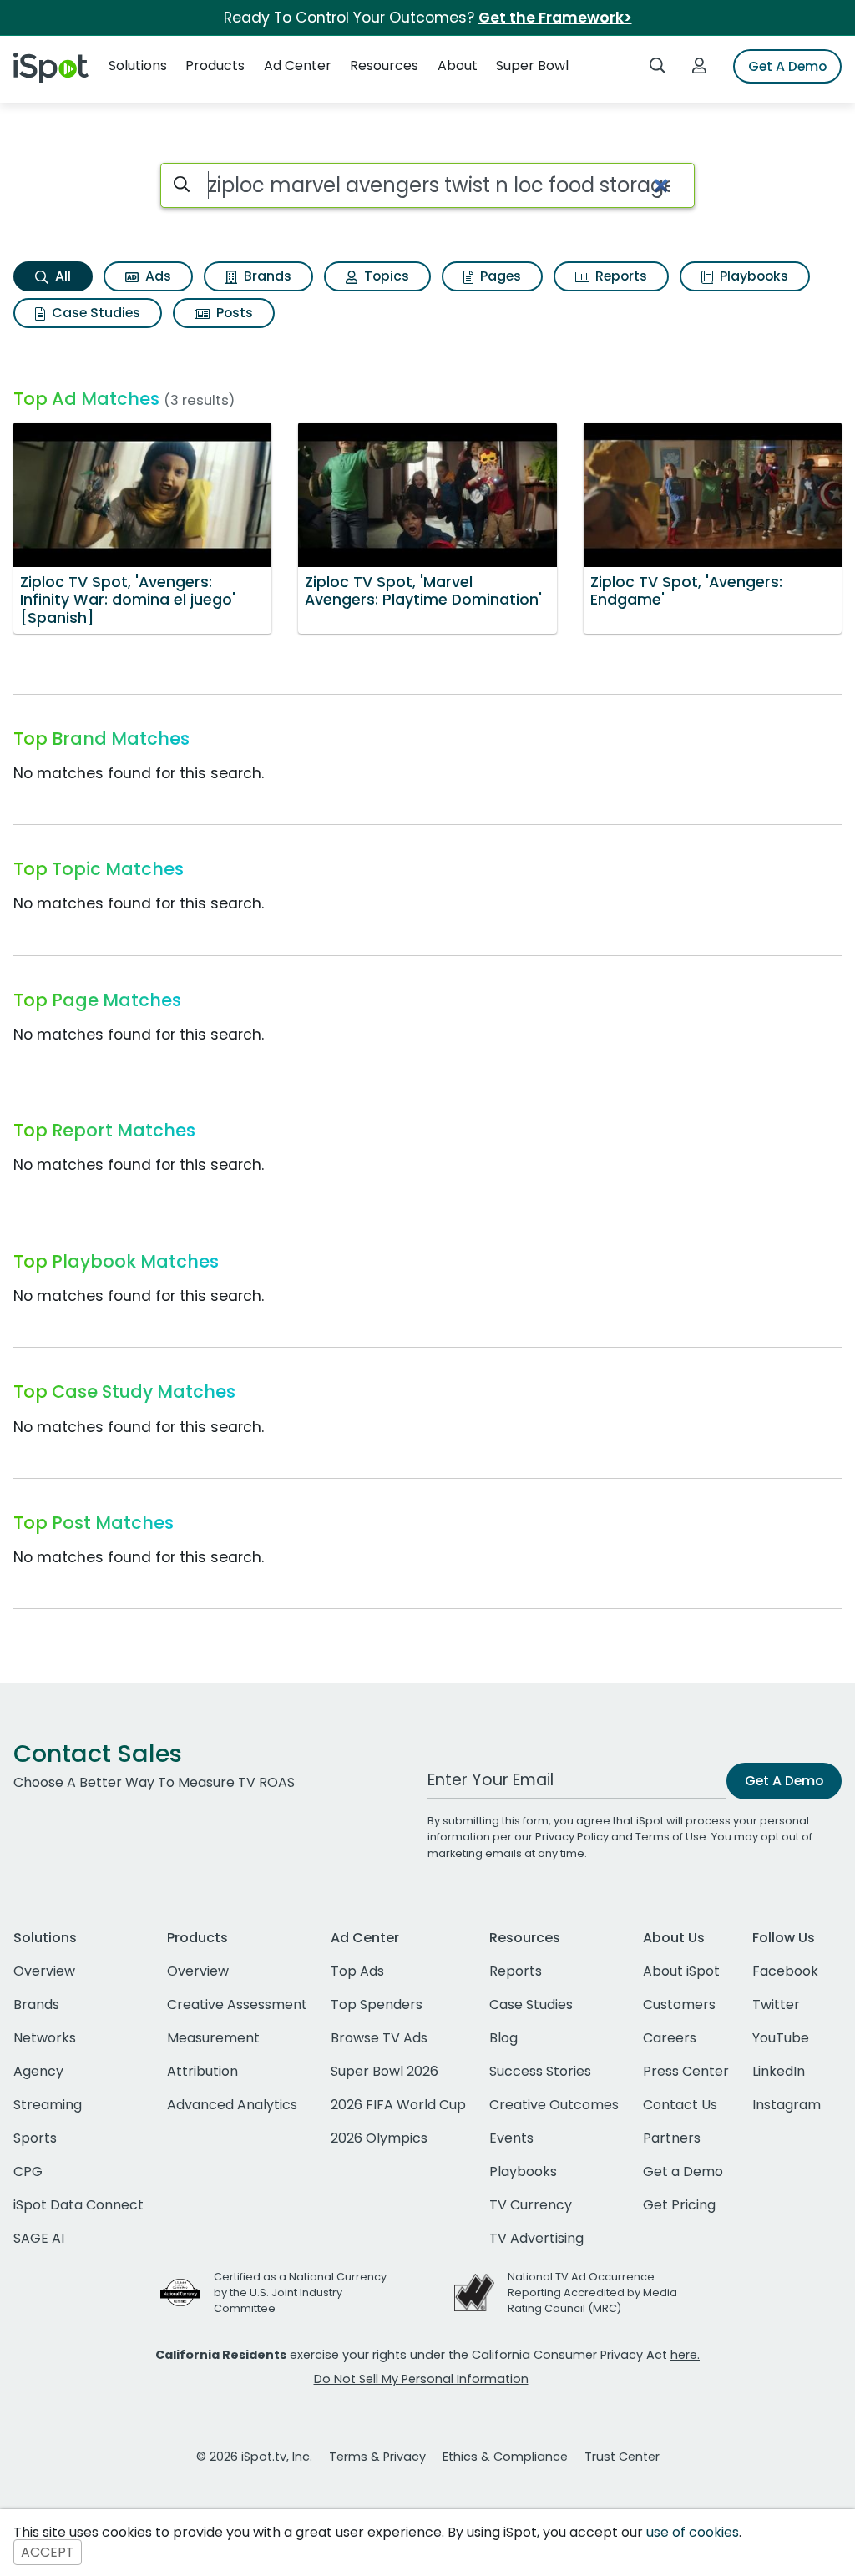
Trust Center (622, 2457)
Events (511, 2138)
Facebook (785, 1971)
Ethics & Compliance (505, 2457)
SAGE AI (39, 2238)
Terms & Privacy (377, 2457)
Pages (499, 276)
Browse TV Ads (379, 2038)
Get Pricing (679, 2205)
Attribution (202, 2071)
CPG (28, 2171)
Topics (385, 276)
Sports (35, 2138)
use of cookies (693, 2532)
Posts (233, 313)
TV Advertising (536, 2238)
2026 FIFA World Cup (398, 2105)
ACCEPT (48, 2552)
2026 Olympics (379, 2138)
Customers (679, 2004)
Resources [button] (384, 66)
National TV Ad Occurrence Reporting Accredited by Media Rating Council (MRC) (592, 2293)
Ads (157, 276)
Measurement (213, 2038)
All (61, 276)
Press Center (686, 2071)
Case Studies (94, 313)
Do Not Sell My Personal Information (421, 2379)
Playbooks (752, 276)
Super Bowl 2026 (384, 2071)
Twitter (776, 2004)
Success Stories (540, 2071)
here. (685, 2355)
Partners (672, 2138)
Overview (44, 1971)
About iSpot (681, 1971)
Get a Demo (683, 2171)
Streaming (48, 2105)
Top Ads (357, 1971)
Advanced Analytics (232, 2105)
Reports (620, 276)
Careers (670, 2038)
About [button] (458, 66)
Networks (45, 2038)
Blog (503, 2038)
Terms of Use (671, 1837)
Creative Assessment (237, 2004)
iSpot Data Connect (78, 2205)
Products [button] (215, 66)
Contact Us (680, 2105)
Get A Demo (787, 66)
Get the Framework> (555, 18)
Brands (266, 276)
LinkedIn (779, 2071)
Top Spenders (377, 2004)
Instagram (787, 2105)
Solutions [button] (138, 66)
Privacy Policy (572, 1837)
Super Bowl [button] (532, 66)
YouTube (781, 2038)
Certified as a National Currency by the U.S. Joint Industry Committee (300, 2293)
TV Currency (531, 2205)
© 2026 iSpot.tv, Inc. (254, 2457)
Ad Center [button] (298, 66)
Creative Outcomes (554, 2105)
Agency (38, 2071)
